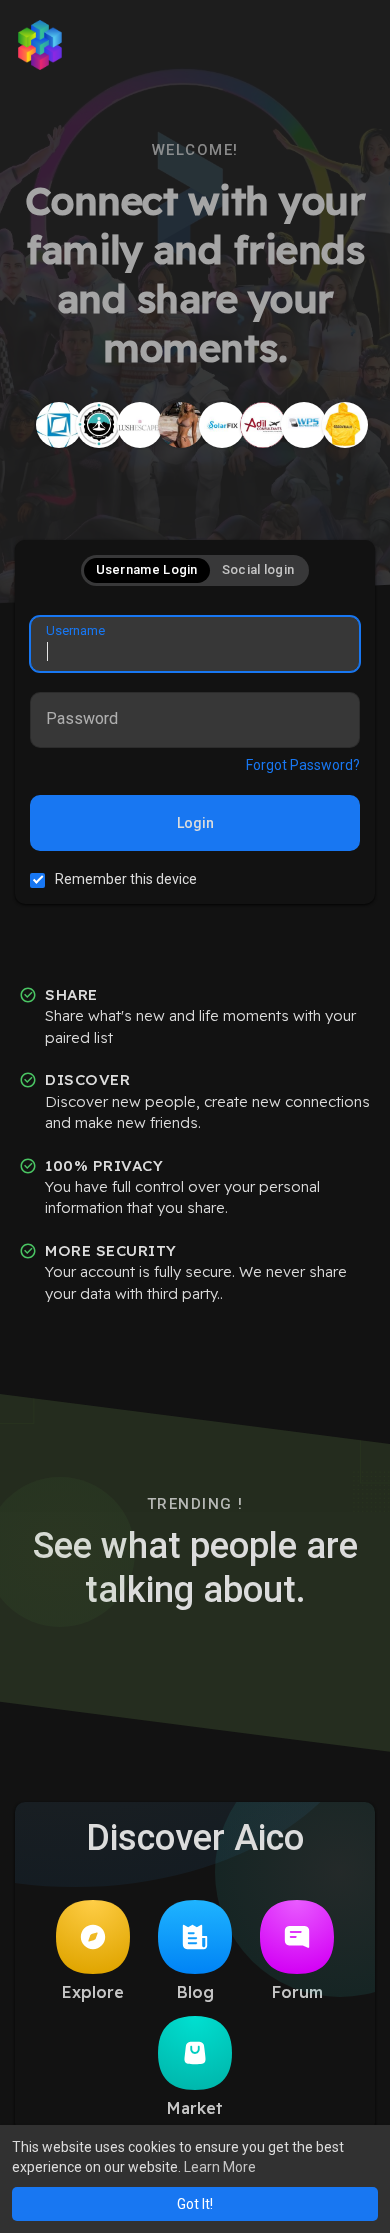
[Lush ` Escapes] (140, 425)
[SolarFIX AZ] (222, 425)
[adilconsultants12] (263, 425)
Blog (195, 1992)
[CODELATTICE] (59, 425)
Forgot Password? (303, 765)
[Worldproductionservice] (304, 425)
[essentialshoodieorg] (345, 425)
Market (195, 2108)
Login (195, 823)
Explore (93, 1992)
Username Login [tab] (147, 569)
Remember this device (126, 879)
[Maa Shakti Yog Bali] (99, 425)
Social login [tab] (258, 569)
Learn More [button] (220, 2167)
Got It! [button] (195, 2204)
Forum (297, 1992)
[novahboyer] (181, 425)
